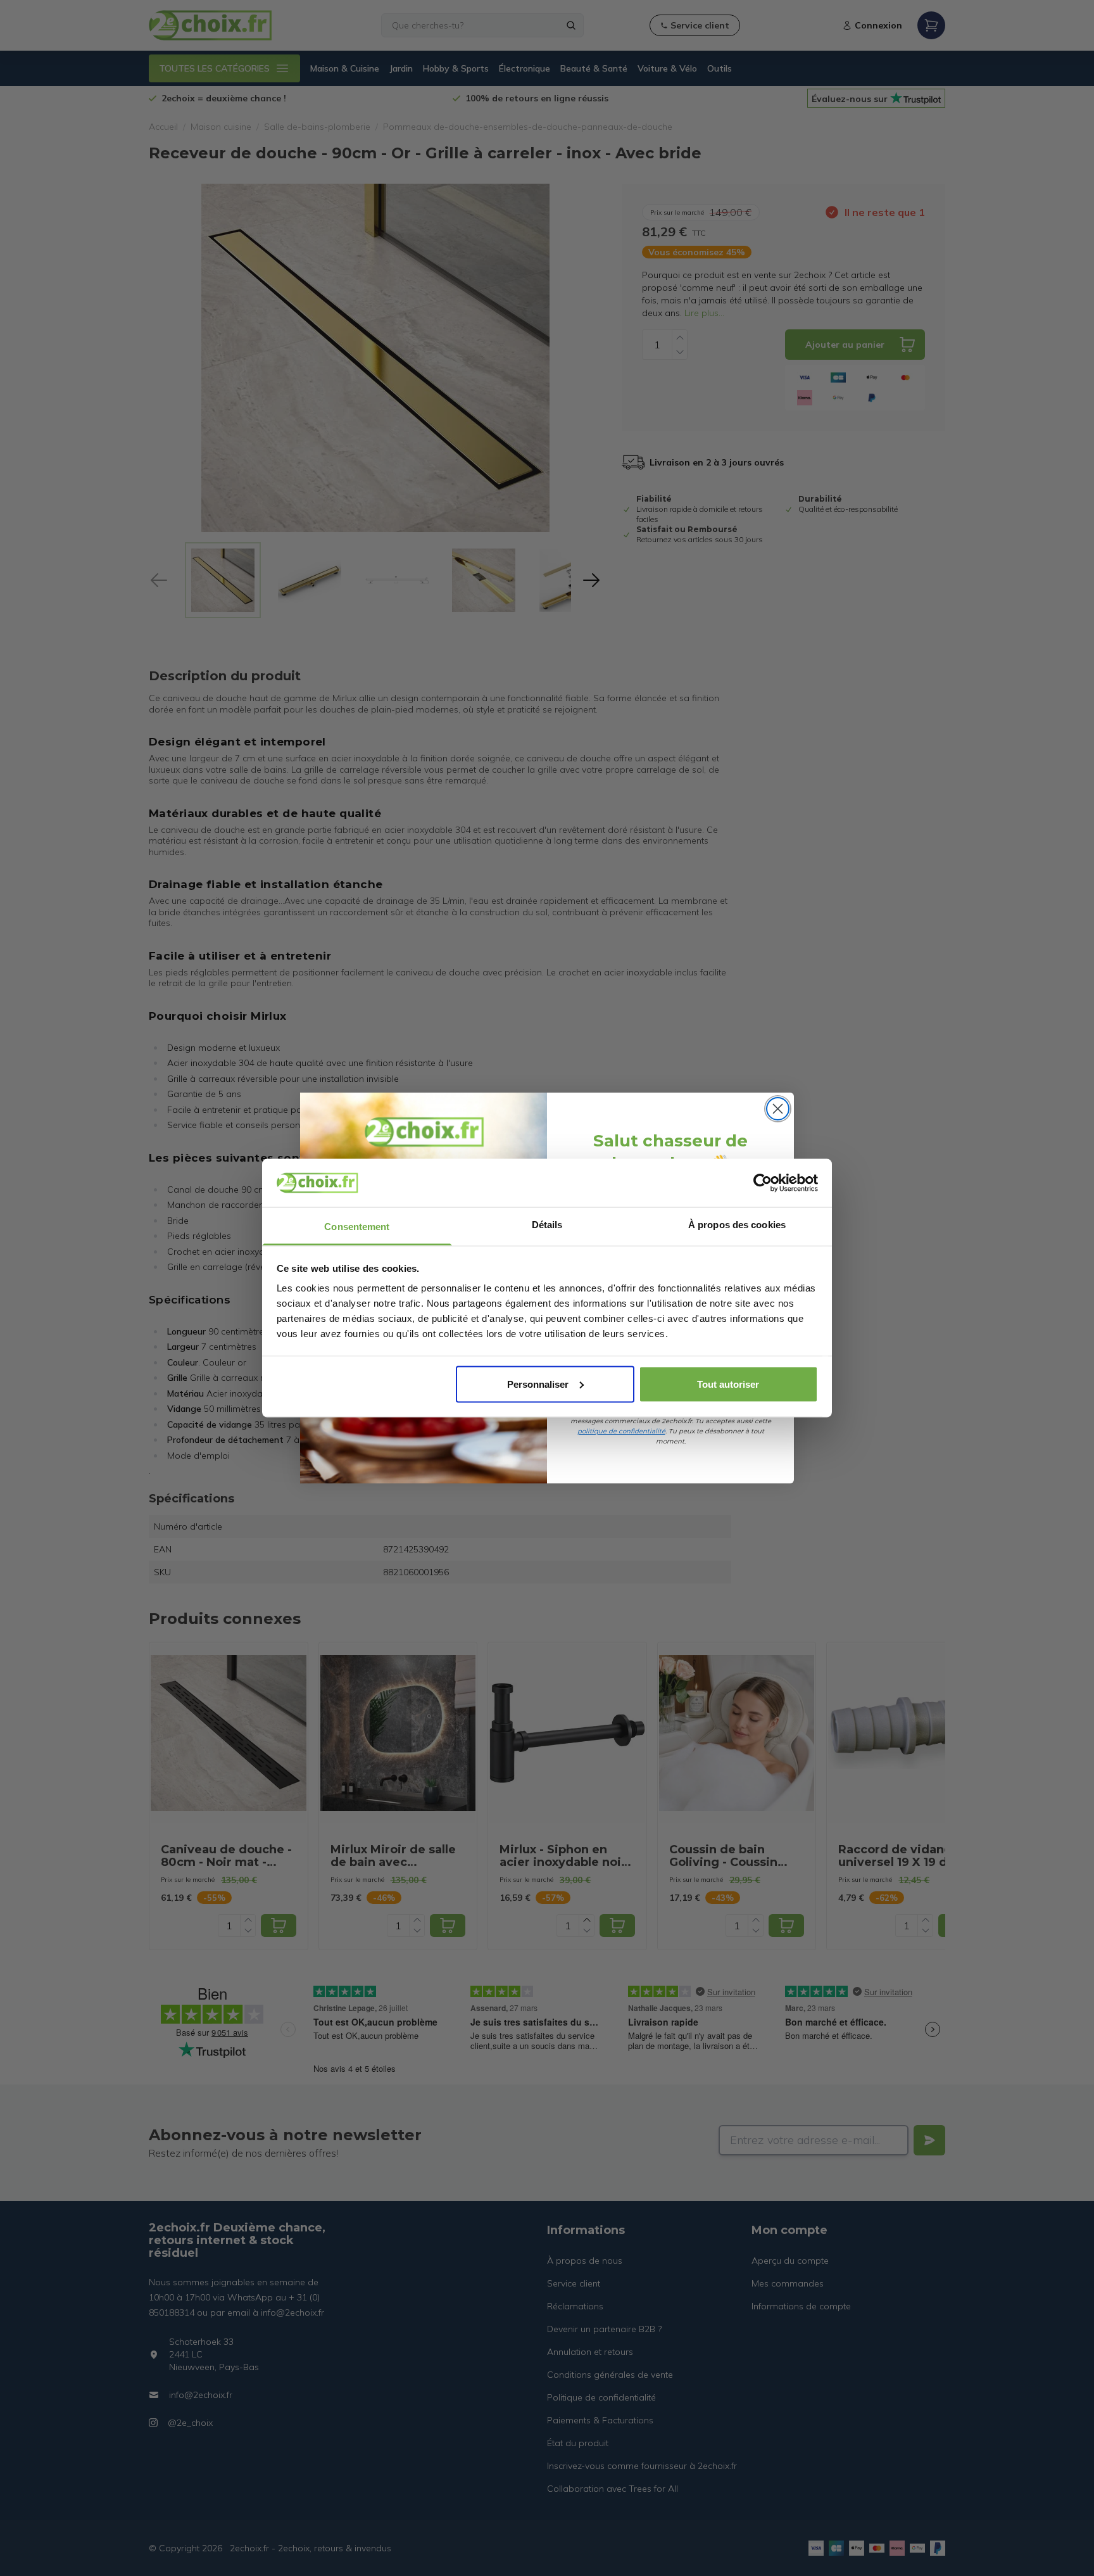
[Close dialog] (778, 1109)
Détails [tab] (547, 1225)
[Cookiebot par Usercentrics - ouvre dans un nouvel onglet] (763, 1183)
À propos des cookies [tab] (737, 1225)
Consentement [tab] (357, 1227)
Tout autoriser (728, 1384)
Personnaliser (538, 1384)
